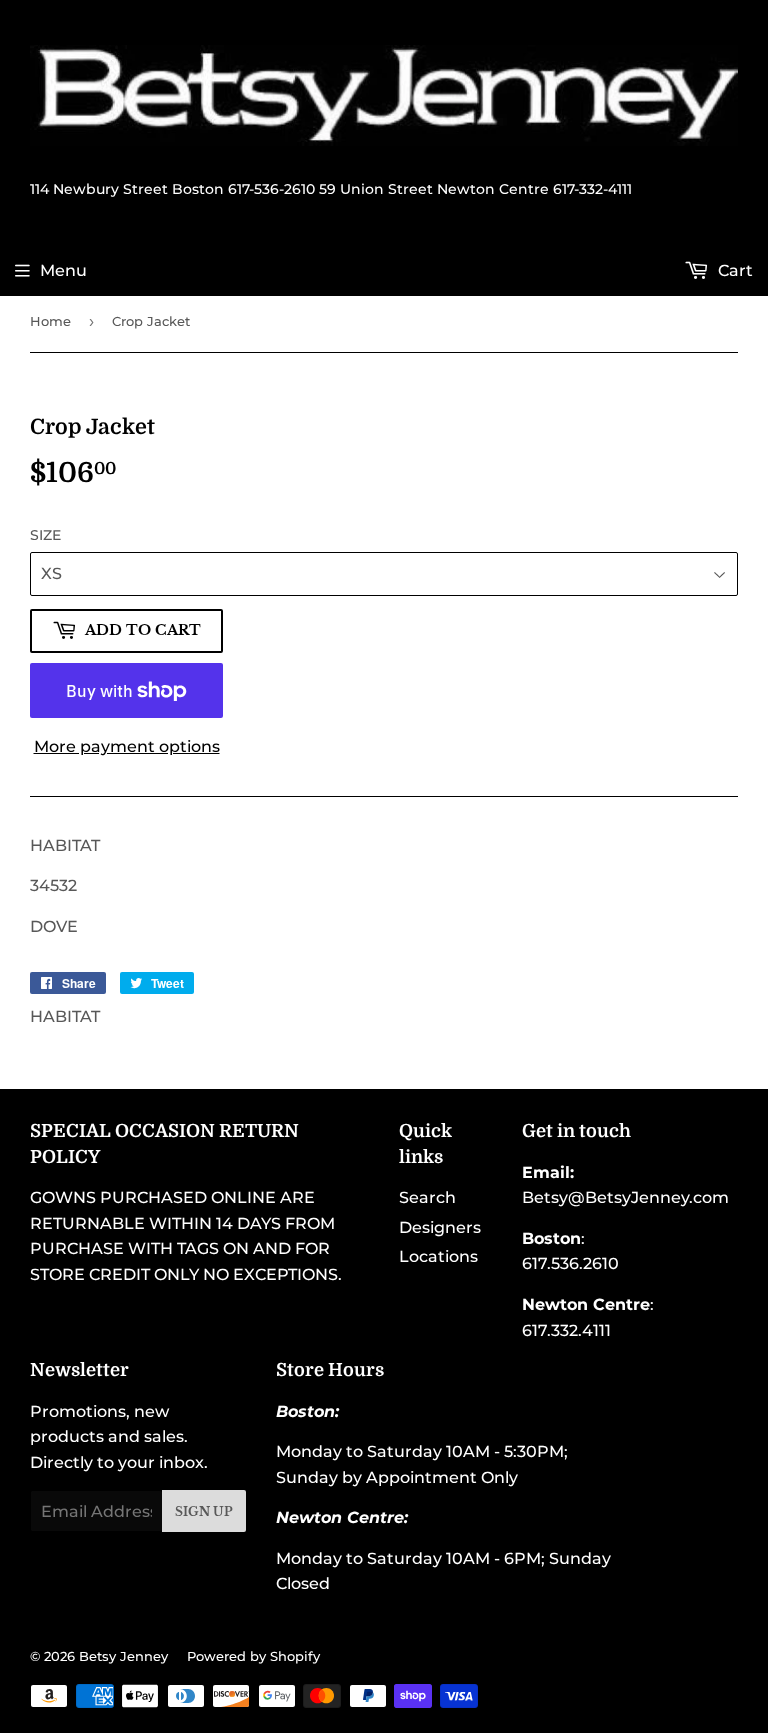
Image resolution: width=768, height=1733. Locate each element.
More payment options (127, 746)
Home (50, 321)
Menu (63, 270)
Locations (438, 1256)
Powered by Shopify (253, 1656)
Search (427, 1197)
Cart (733, 270)
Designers (440, 1227)
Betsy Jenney (123, 1656)
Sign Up (204, 1511)
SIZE (45, 535)
